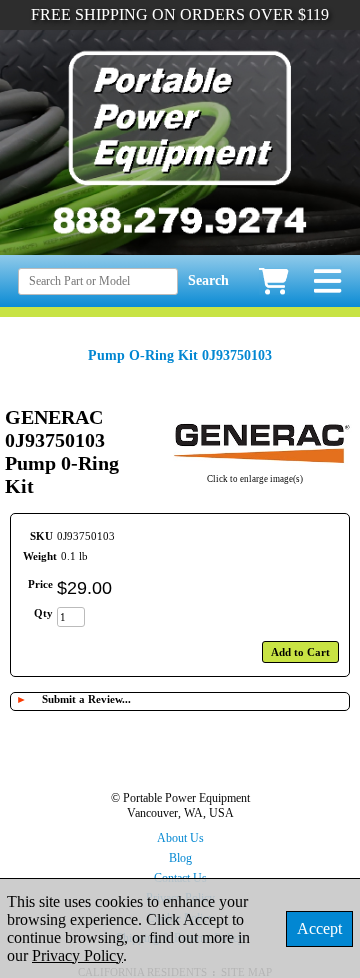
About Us (180, 838)
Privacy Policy (77, 955)
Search (208, 280)
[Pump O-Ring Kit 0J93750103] (255, 466)
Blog (180, 858)
